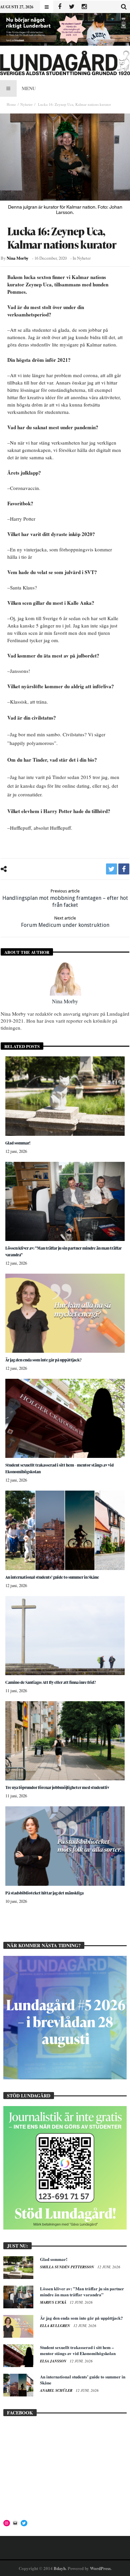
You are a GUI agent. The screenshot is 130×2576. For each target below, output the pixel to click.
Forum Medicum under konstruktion (65, 922)
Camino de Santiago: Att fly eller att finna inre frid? (51, 1682)
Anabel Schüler (57, 2390)
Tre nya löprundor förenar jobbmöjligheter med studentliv (57, 1787)
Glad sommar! (18, 1143)
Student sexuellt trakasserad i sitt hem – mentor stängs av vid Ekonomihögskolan (78, 2350)
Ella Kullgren (55, 2326)
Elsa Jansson (54, 2361)
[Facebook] (59, 7)
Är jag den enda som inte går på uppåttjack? (43, 1360)
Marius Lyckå (54, 2302)
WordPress (100, 2568)
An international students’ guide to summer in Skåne (52, 1577)
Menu (29, 88)
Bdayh (60, 2568)
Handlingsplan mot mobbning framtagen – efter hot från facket (65, 898)
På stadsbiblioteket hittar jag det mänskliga (44, 1893)
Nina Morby (17, 258)
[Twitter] (72, 7)
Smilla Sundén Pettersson (67, 2267)
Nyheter (26, 104)
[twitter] (111, 869)
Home (11, 104)
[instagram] (84, 7)
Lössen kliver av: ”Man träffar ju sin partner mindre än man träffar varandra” (82, 2291)
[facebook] (124, 869)
